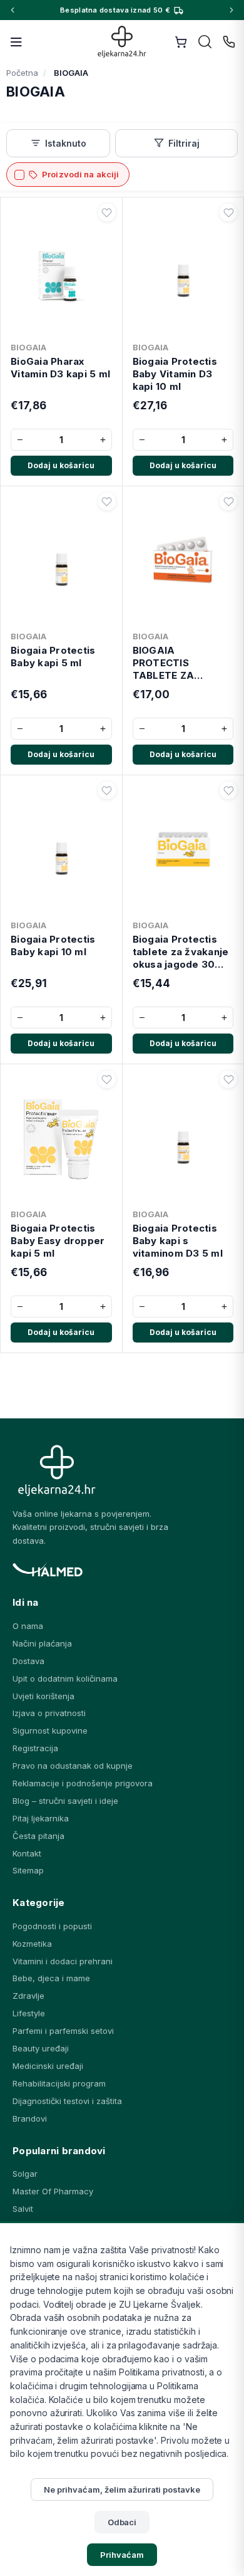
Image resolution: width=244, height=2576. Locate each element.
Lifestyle (29, 2013)
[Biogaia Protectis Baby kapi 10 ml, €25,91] (61, 847)
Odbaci (122, 2522)
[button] (107, 212)
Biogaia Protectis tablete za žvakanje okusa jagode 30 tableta (181, 952)
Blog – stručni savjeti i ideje (65, 1801)
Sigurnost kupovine (50, 1730)
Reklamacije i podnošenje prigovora (83, 1783)
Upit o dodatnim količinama (65, 1678)
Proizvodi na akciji (80, 174)
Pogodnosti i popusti (52, 1926)
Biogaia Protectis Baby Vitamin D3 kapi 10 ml (175, 374)
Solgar (25, 2174)
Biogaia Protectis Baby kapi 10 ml (53, 945)
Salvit (23, 2209)
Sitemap (28, 1870)
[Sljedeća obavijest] (231, 10)
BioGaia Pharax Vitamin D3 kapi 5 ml (60, 368)
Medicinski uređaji (48, 2066)
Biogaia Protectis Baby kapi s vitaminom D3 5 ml (178, 1241)
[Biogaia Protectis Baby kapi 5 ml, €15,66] (61, 558)
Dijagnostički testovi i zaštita (67, 2101)
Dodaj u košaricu (61, 465)
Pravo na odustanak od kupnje (73, 1766)
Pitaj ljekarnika (41, 1818)
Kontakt (27, 1853)
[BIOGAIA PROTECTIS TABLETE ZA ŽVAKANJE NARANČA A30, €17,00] (183, 558)
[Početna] (122, 42)
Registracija (35, 1748)
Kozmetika (32, 1944)
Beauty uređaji (41, 2048)
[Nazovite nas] (229, 42)
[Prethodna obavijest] (13, 10)
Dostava (28, 1661)
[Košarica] (181, 42)
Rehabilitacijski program (59, 2083)
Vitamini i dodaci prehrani (63, 1961)
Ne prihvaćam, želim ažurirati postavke (122, 2490)
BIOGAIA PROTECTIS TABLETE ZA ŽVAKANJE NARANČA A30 (170, 663)
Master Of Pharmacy (53, 2191)
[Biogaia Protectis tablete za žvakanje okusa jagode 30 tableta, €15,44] (183, 847)
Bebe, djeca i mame (51, 1978)
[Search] (205, 42)
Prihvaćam (122, 2555)
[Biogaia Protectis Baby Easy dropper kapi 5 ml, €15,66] (61, 1136)
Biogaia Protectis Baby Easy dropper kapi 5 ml (58, 1241)
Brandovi (30, 2118)
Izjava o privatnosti (49, 1713)
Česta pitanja (38, 1836)
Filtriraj (184, 143)
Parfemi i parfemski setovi (63, 2031)
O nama (28, 1626)
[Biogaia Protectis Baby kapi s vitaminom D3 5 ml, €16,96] (183, 1136)
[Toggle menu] (16, 42)
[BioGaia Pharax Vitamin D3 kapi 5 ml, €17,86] (61, 270)
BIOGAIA (28, 347)
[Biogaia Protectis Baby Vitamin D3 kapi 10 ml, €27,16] (183, 270)
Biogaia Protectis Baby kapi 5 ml (53, 657)
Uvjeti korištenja (43, 1696)
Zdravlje (28, 1996)
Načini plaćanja (42, 1643)
